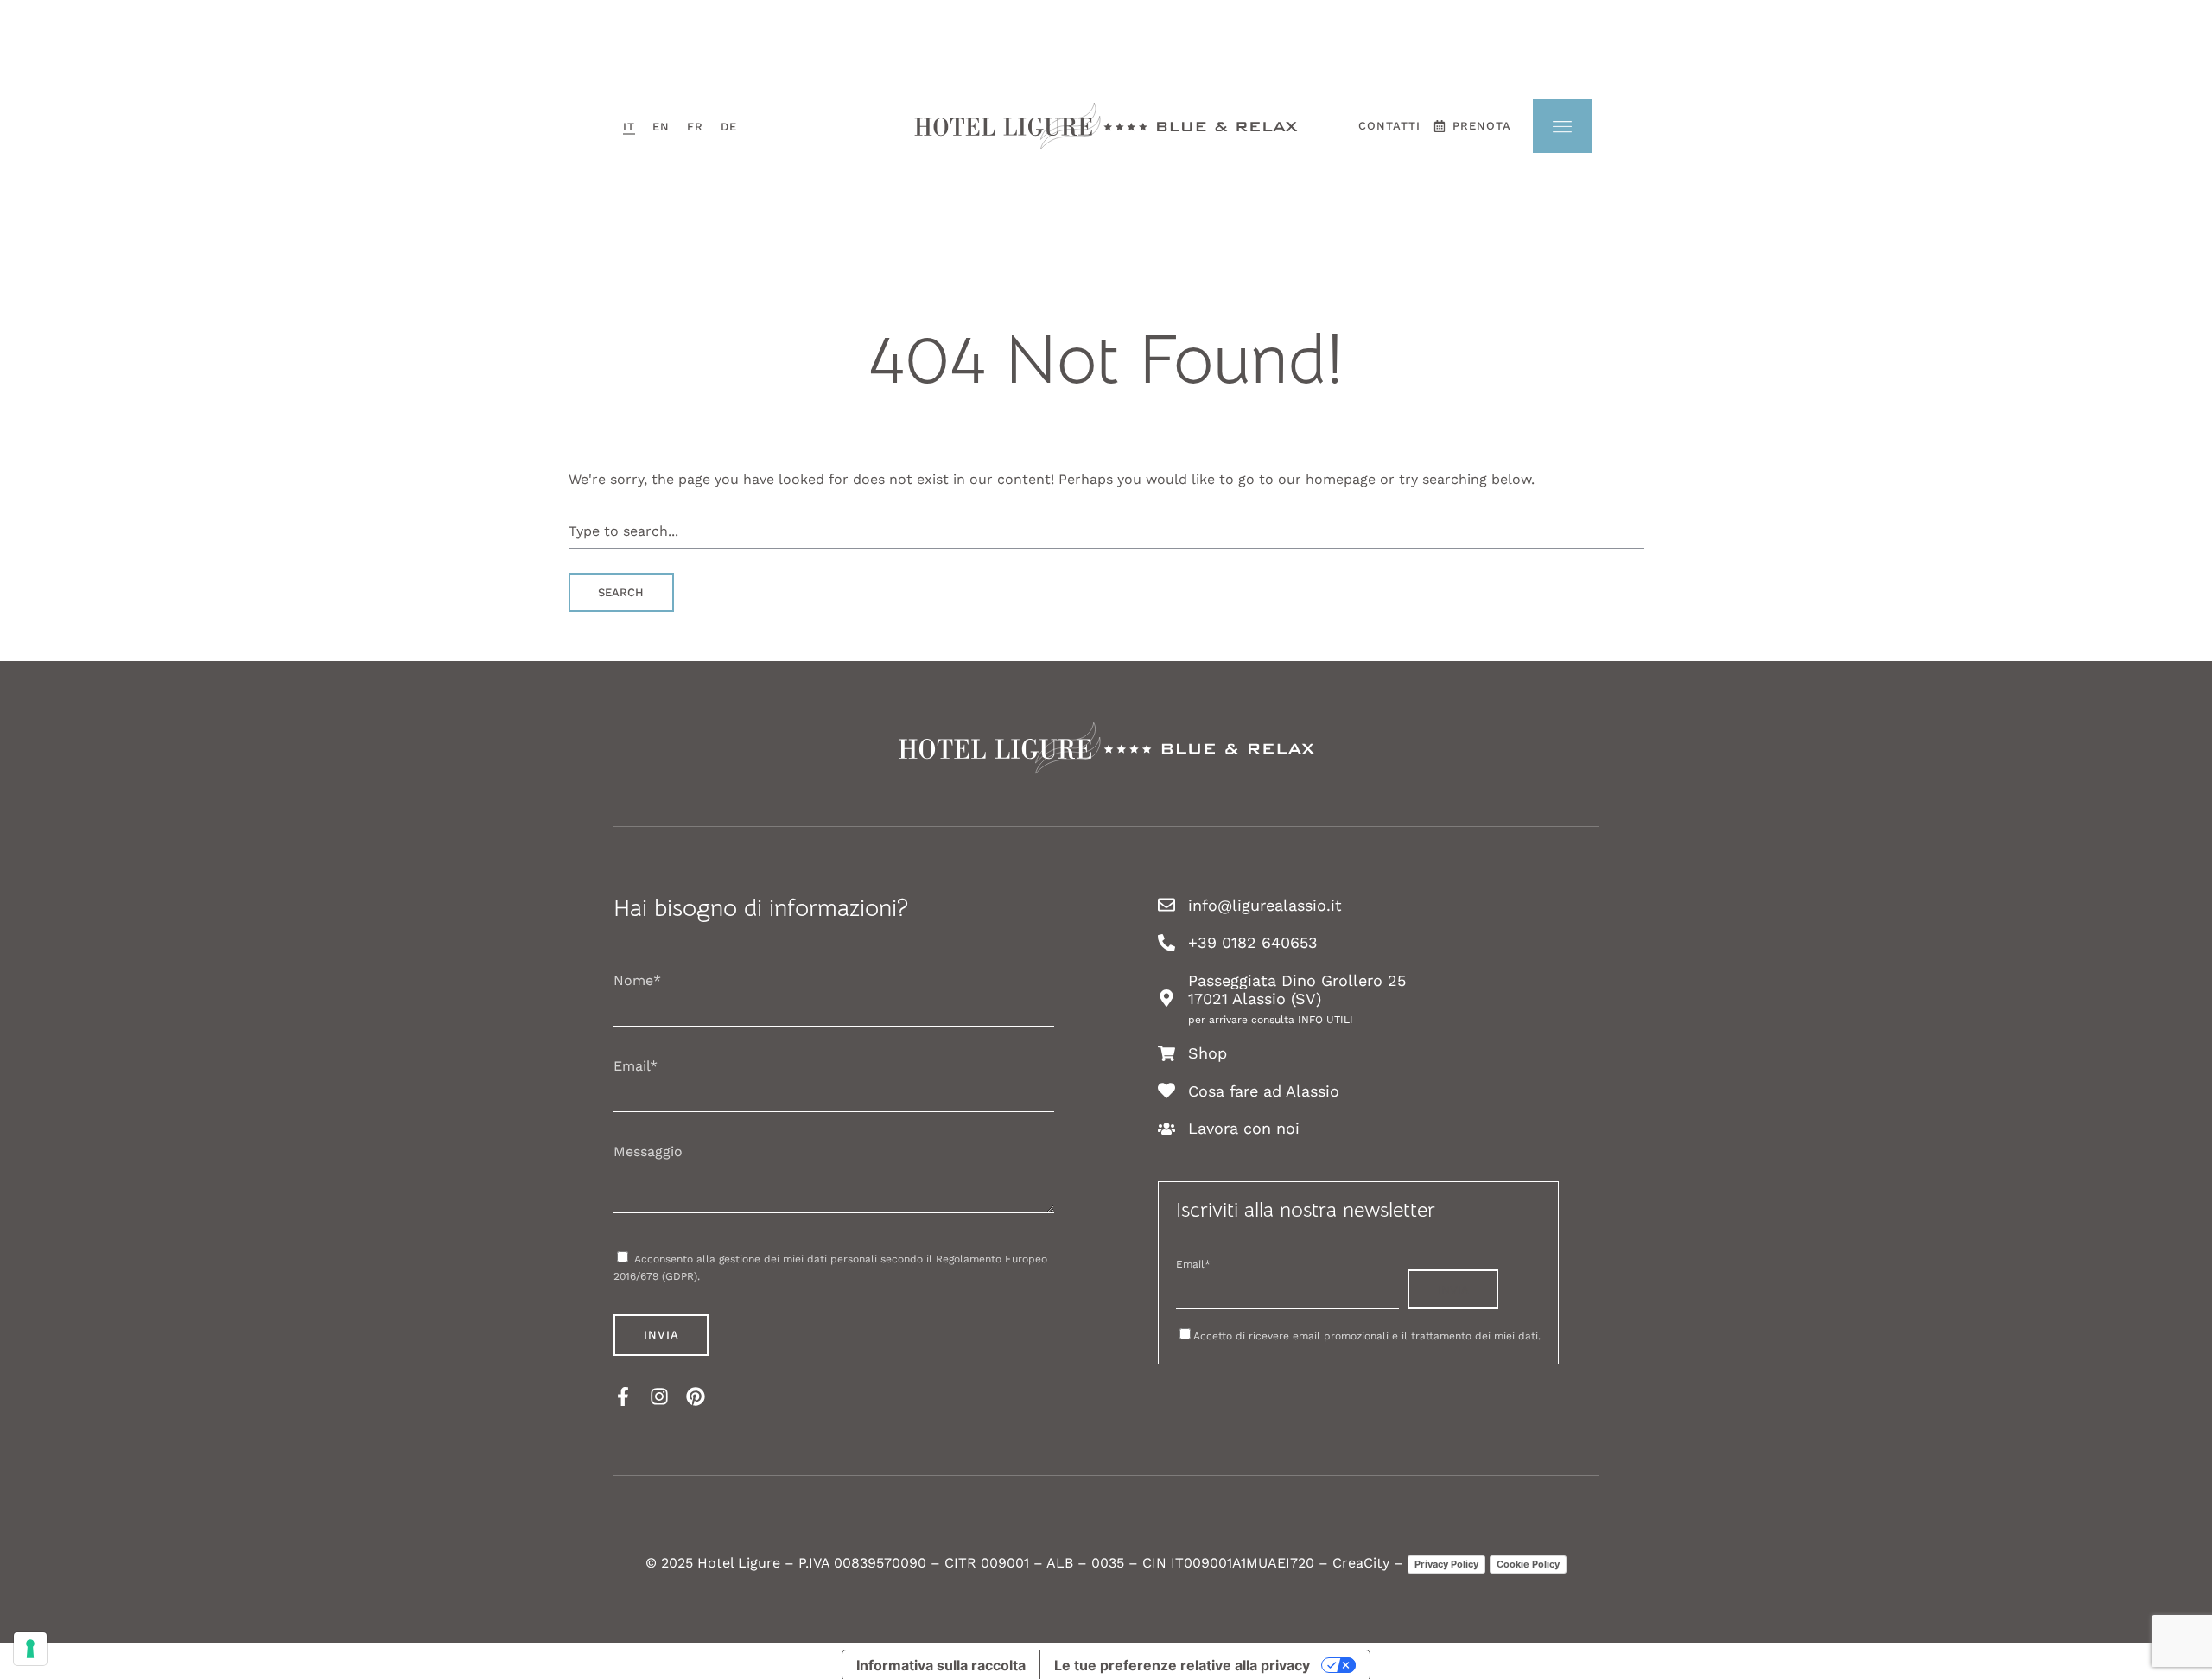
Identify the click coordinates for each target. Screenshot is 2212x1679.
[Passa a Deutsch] (729, 127)
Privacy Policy (1446, 1564)
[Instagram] (659, 1396)
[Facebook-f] (623, 1396)
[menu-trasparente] (1562, 126)
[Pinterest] (696, 1396)
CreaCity (1361, 1563)
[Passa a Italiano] (629, 127)
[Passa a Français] (695, 127)
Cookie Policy (1528, 1564)
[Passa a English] (661, 127)
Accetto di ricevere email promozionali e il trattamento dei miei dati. (1367, 1336)
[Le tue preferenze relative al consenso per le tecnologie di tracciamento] (30, 1649)
